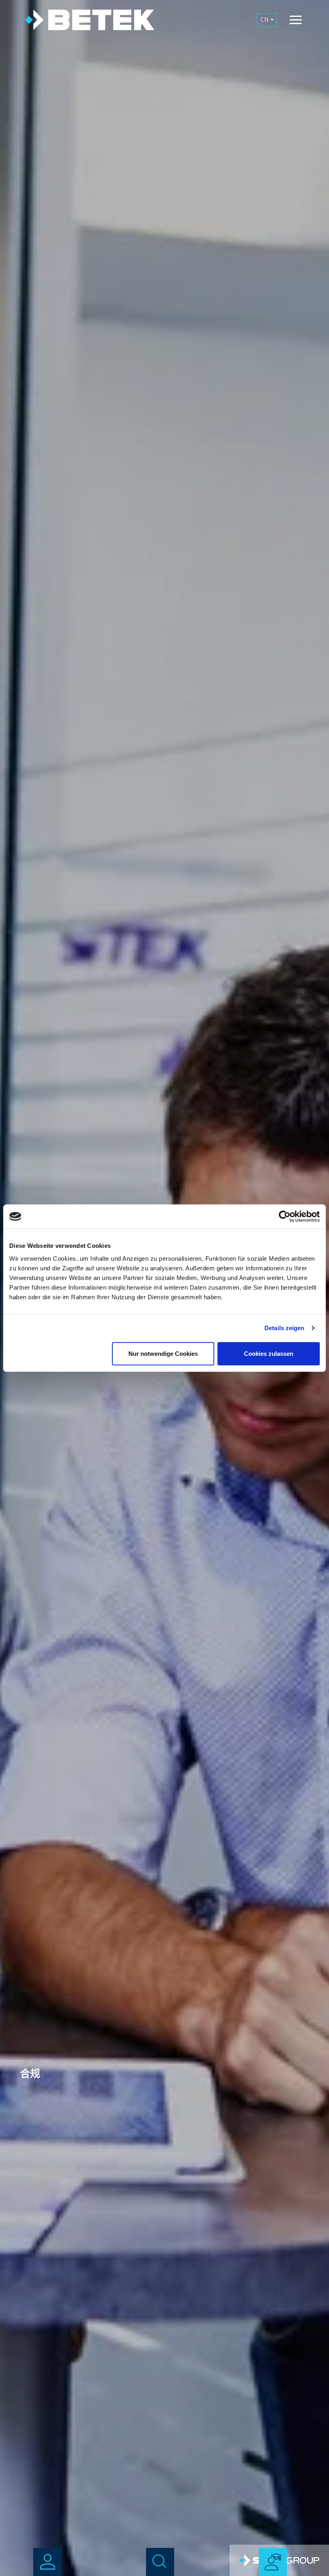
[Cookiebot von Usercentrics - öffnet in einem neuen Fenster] (285, 1217)
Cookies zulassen (269, 1353)
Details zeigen (284, 1328)
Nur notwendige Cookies (163, 1353)
